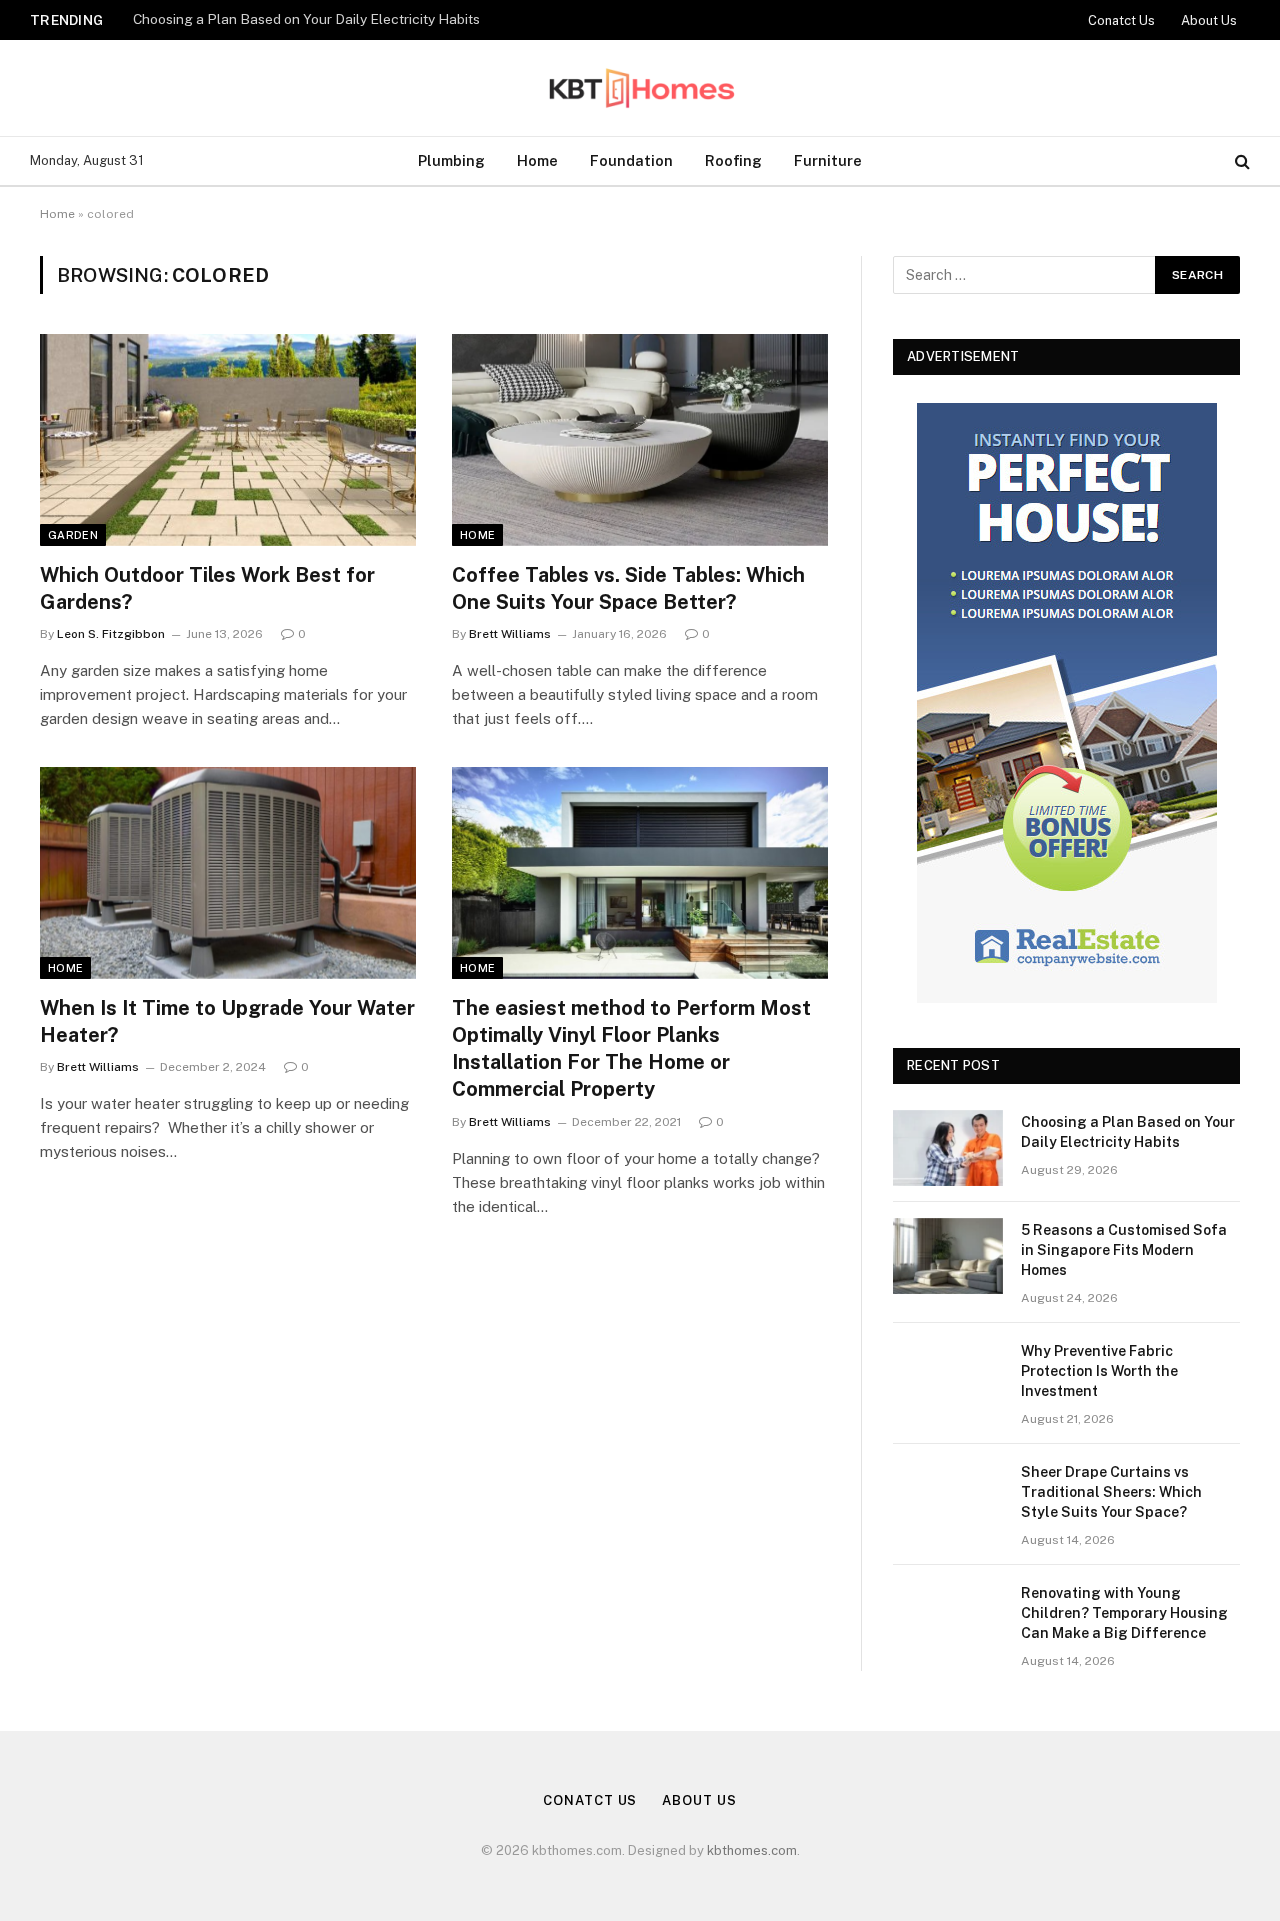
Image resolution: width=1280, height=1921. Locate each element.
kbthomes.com (752, 1850)
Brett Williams (510, 634)
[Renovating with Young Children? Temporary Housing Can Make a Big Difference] (948, 1619)
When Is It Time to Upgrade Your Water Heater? (227, 1021)
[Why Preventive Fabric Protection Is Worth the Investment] (948, 1377)
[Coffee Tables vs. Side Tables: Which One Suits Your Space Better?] (640, 440)
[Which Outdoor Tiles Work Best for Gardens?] (228, 440)
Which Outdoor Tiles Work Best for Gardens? (207, 588)
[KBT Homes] (640, 88)
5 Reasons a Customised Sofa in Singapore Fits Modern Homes (332, 19)
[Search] (1240, 161)
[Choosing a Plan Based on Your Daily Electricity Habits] (948, 1148)
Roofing (733, 160)
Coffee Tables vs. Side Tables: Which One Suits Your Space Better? (628, 588)
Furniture (828, 160)
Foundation (631, 160)
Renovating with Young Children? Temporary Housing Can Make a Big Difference (1124, 1613)
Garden (73, 535)
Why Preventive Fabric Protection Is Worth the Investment (1099, 1371)
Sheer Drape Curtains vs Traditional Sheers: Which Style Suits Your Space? (1111, 1492)
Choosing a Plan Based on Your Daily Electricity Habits (1128, 1132)
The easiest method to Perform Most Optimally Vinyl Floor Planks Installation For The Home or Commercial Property (631, 1049)
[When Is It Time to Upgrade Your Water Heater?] (228, 873)
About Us (1209, 20)
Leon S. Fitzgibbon (111, 634)
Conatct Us (1121, 20)
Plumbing (451, 160)
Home (537, 160)
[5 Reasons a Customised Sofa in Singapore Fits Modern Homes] (948, 1256)
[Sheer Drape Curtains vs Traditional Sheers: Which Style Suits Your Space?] (948, 1498)
